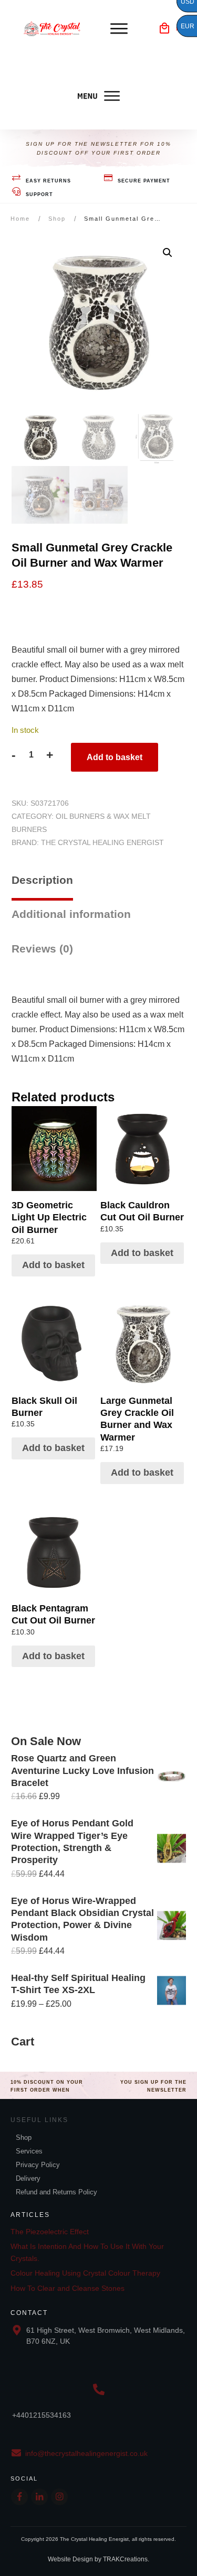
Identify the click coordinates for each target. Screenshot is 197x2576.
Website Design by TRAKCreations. (98, 2559)
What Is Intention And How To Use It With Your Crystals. (87, 2252)
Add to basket (115, 757)
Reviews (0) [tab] (42, 949)
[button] (168, 253)
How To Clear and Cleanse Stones (68, 2288)
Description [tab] (42, 880)
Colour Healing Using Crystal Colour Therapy (85, 2273)
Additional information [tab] (71, 914)
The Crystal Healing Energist (102, 842)
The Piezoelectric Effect (50, 2232)
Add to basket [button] (53, 1265)
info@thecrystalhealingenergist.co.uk (86, 2453)
